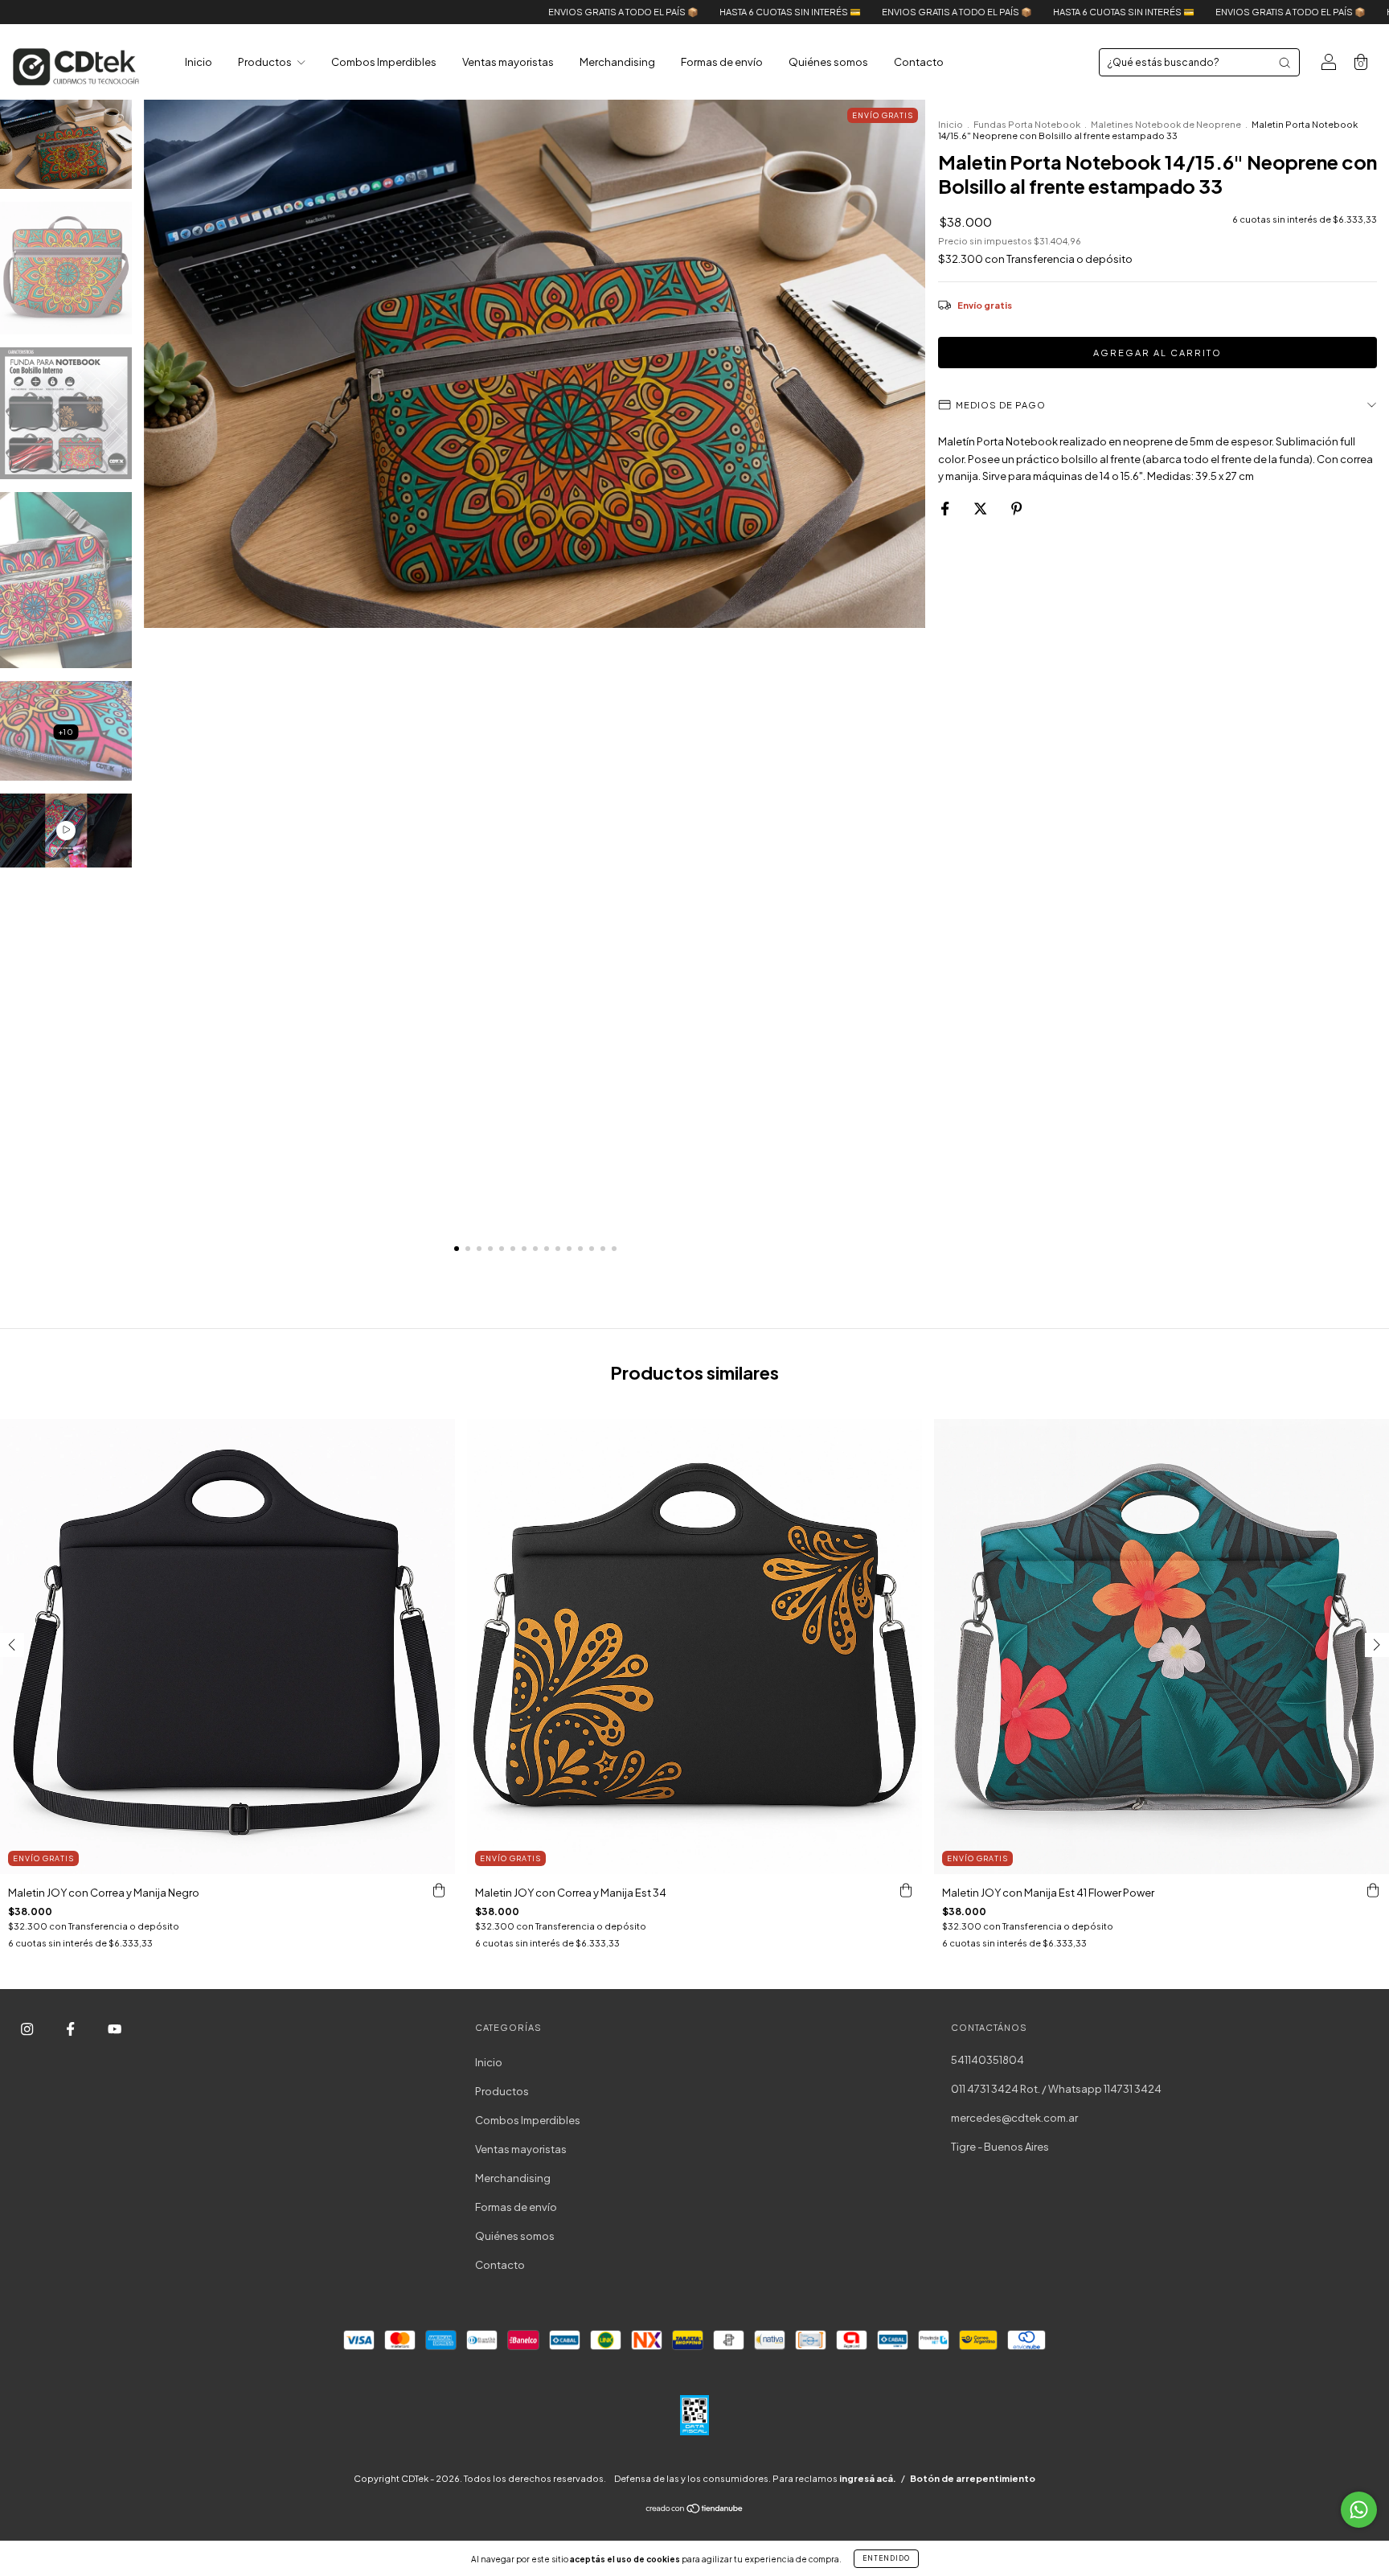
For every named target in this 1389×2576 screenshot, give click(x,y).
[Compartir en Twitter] (981, 508)
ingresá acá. (868, 2478)
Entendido (886, 2558)
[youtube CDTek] (115, 2029)
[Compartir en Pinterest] (1016, 508)
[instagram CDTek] (28, 2029)
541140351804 (987, 2060)
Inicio (199, 62)
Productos (266, 62)
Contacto (919, 62)
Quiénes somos (828, 62)
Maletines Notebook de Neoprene (1166, 124)
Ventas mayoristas (508, 62)
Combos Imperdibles (384, 62)
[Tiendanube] (695, 2510)
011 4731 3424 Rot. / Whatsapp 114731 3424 (1056, 2089)
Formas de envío (722, 62)
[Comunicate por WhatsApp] (1359, 2510)
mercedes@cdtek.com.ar (1014, 2118)
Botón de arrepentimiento (973, 2478)
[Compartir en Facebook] (946, 508)
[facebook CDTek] (71, 2029)
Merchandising (617, 62)
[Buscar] (1285, 63)
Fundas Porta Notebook (1027, 124)
